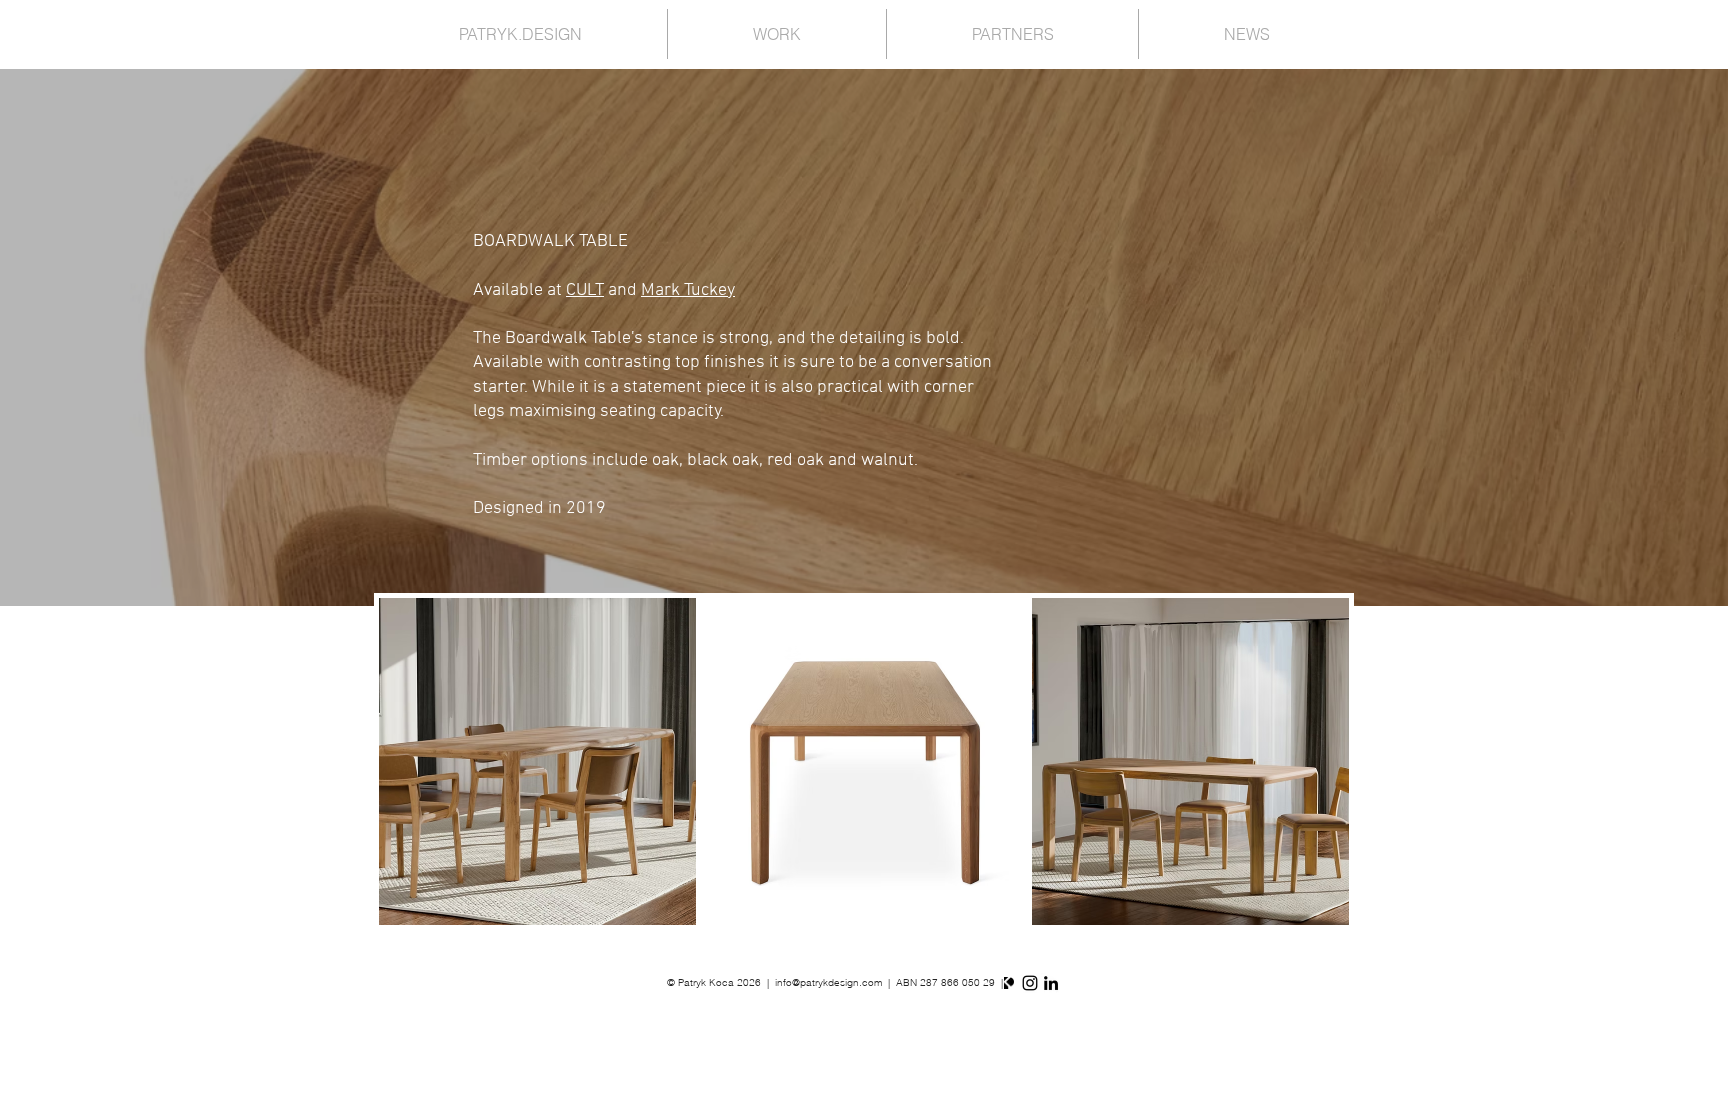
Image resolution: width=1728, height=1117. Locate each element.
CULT (585, 290)
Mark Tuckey (688, 290)
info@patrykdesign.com (828, 982)
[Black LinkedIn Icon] (1051, 983)
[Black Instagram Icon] (1030, 983)
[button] (537, 761)
